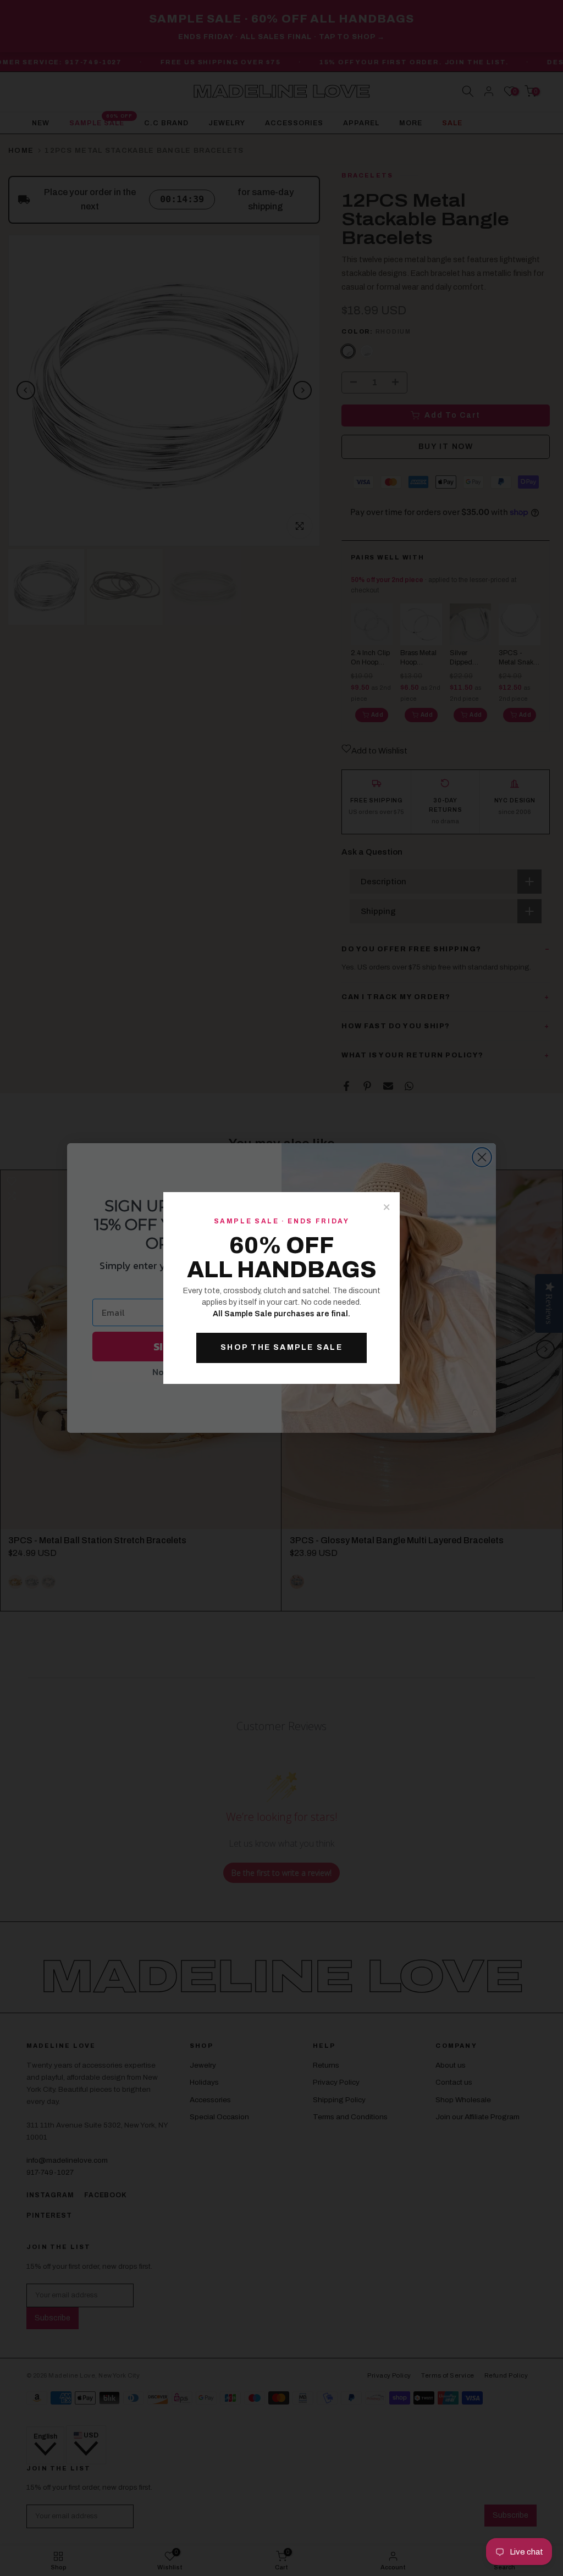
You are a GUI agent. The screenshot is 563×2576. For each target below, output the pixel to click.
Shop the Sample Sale (281, 1347)
